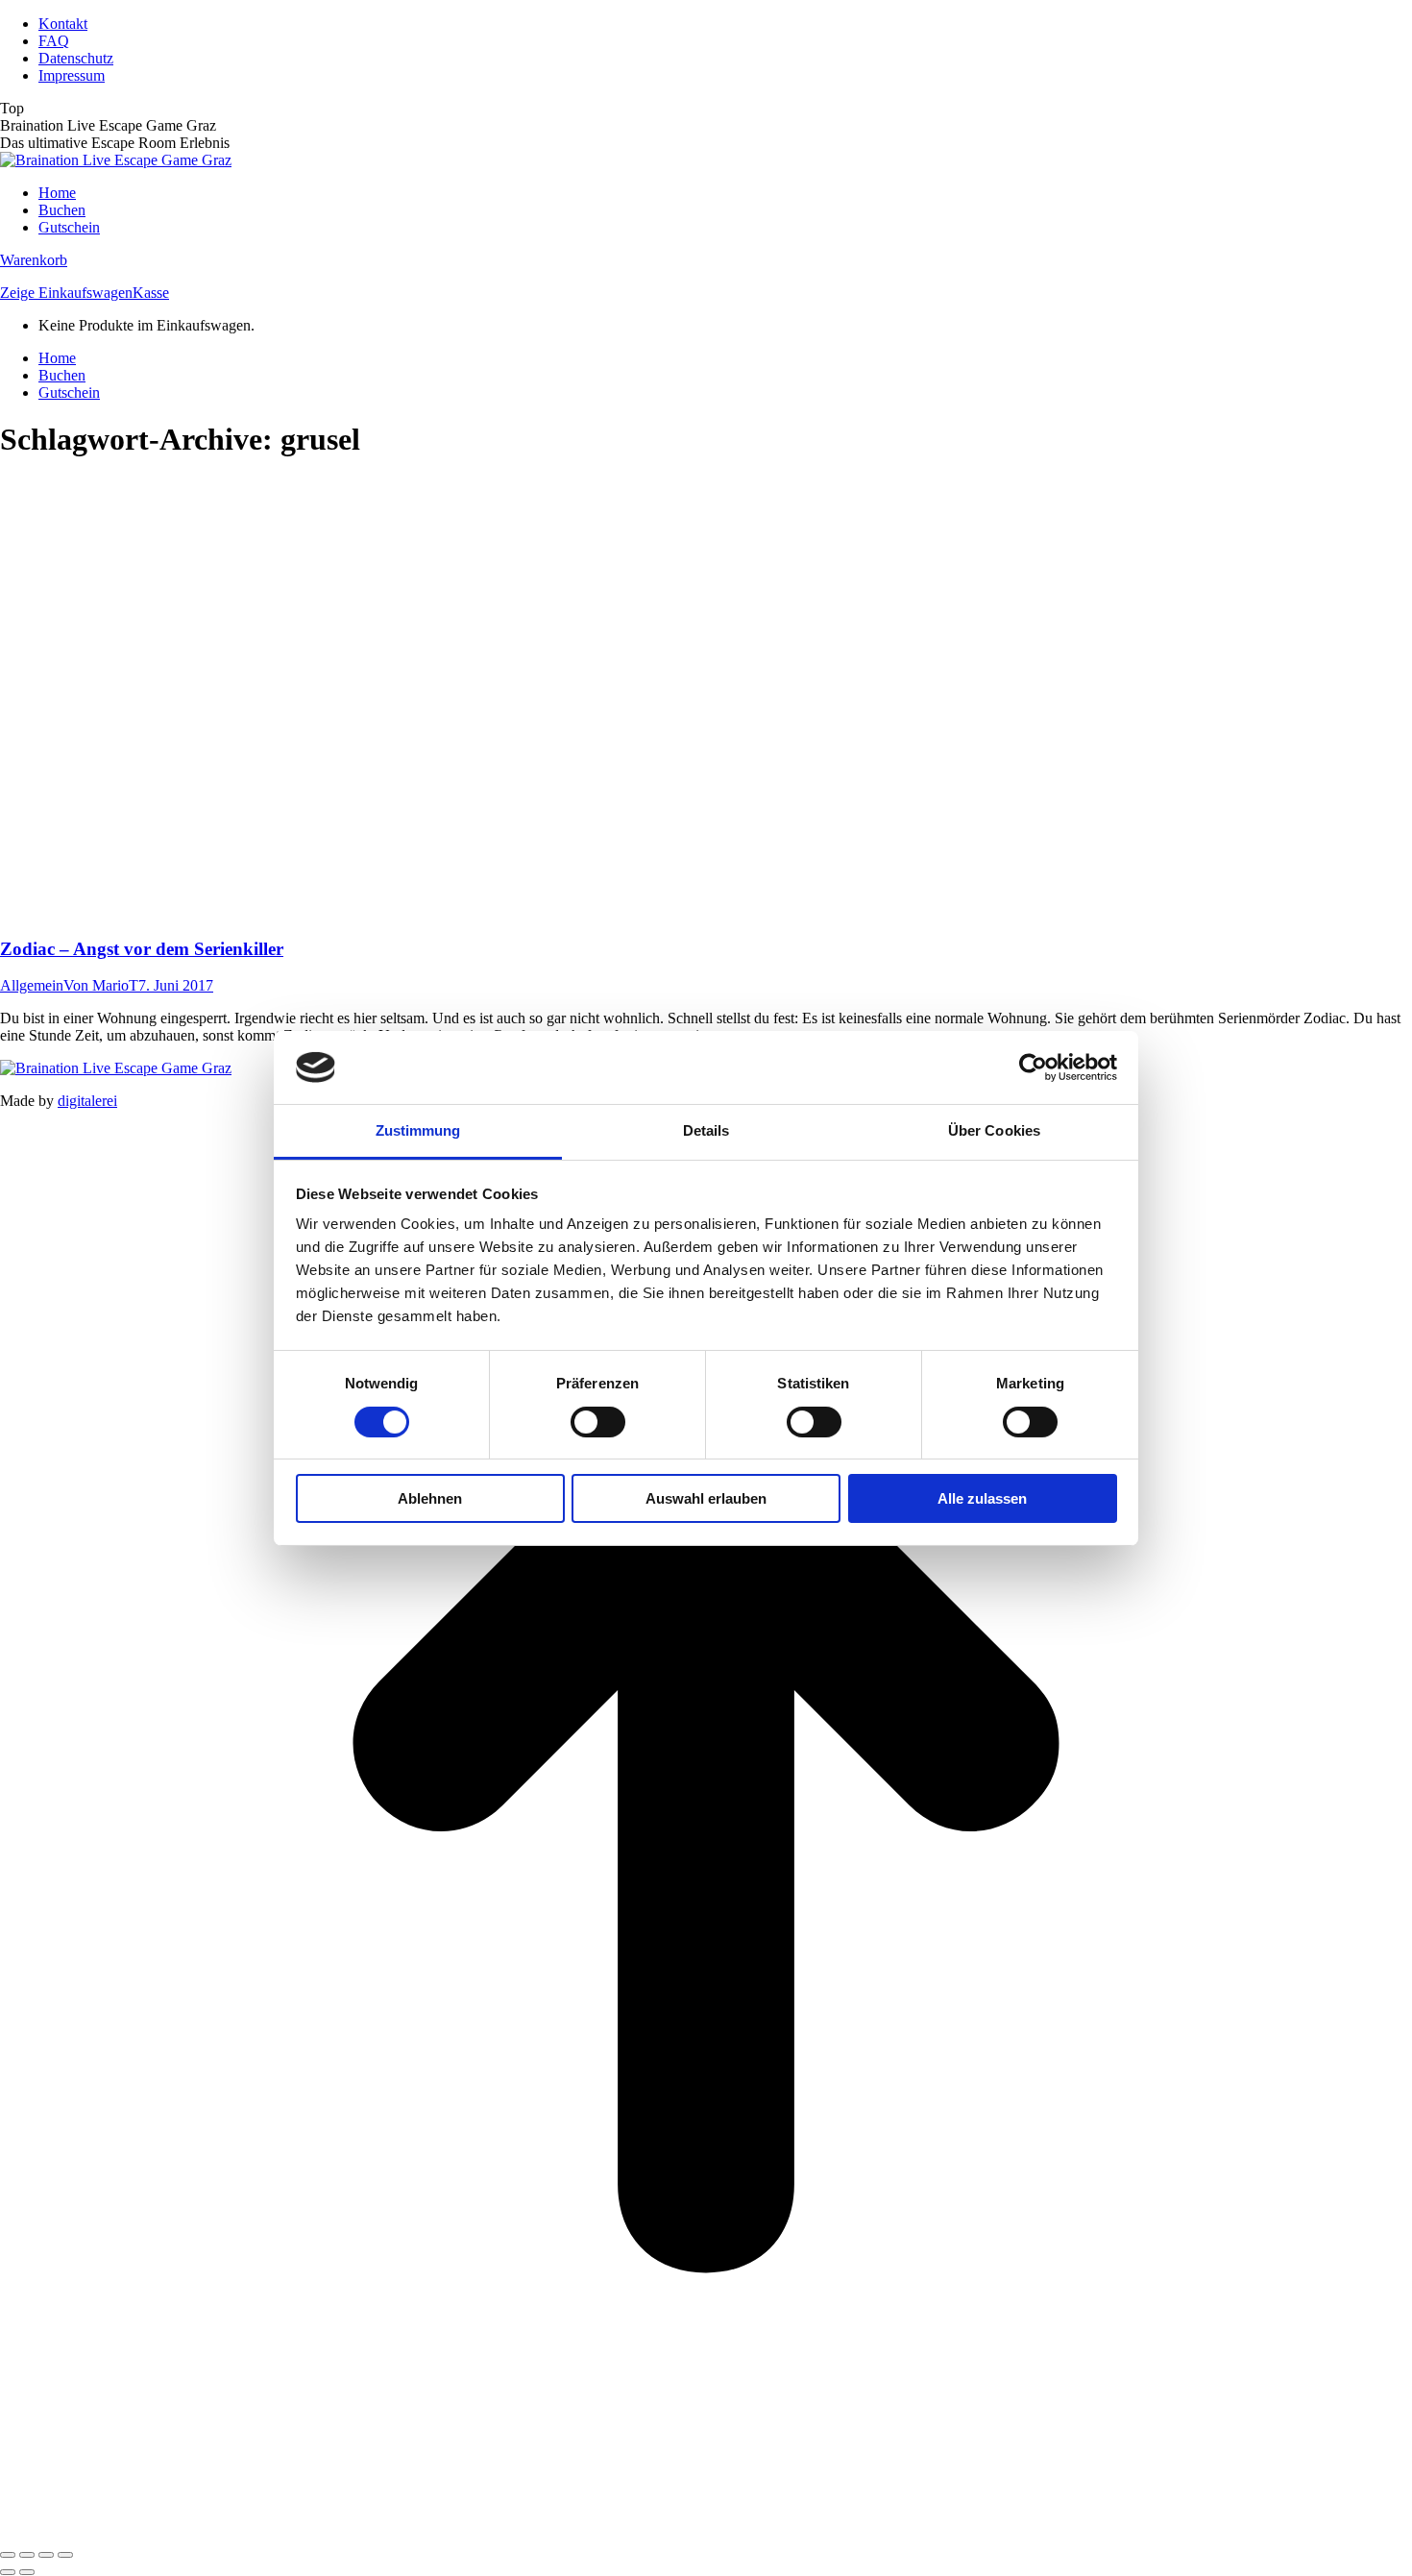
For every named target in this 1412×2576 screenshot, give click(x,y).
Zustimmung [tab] (418, 1130)
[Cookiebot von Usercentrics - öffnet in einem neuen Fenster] (1033, 1067)
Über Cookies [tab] (994, 1130)
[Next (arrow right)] (27, 2572)
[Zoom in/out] (65, 2555)
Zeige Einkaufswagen (66, 293)
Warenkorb (34, 260)
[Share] (27, 2555)
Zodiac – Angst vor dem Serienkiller (142, 949)
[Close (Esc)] (8, 2555)
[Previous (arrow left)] (8, 2572)
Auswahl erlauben (706, 1498)
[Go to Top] (706, 2532)
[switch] (598, 1422)
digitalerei (87, 1101)
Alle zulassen (982, 1498)
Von (101, 985)
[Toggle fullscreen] (46, 2555)
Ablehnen (430, 1498)
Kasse (151, 293)
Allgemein (32, 985)
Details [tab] (706, 1130)
